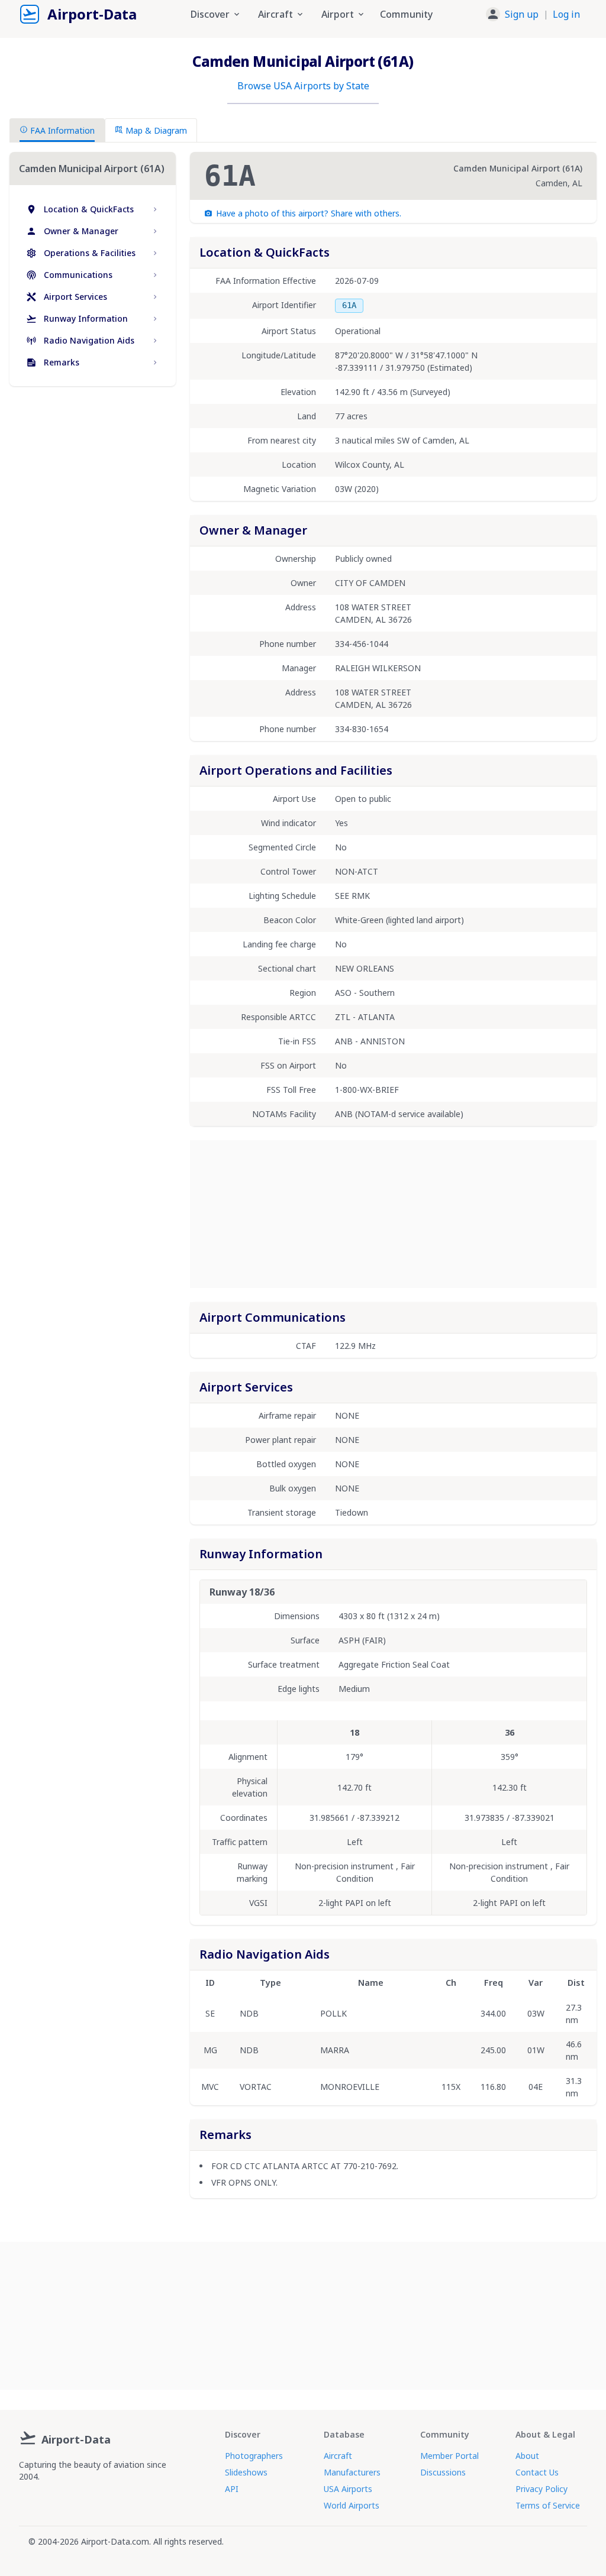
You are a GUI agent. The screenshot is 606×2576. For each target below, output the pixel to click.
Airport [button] (338, 14)
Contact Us (537, 2472)
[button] (533, 14)
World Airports (352, 2505)
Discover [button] (210, 14)
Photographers (254, 2456)
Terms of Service (548, 2505)
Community (406, 14)
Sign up (522, 14)
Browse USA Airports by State (303, 86)
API (232, 2489)
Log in (566, 14)
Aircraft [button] (275, 14)
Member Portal (449, 2456)
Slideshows (246, 2472)
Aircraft (338, 2456)
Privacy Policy (541, 2489)
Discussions (443, 2472)
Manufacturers (352, 2472)
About (527, 2456)
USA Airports (348, 2489)
